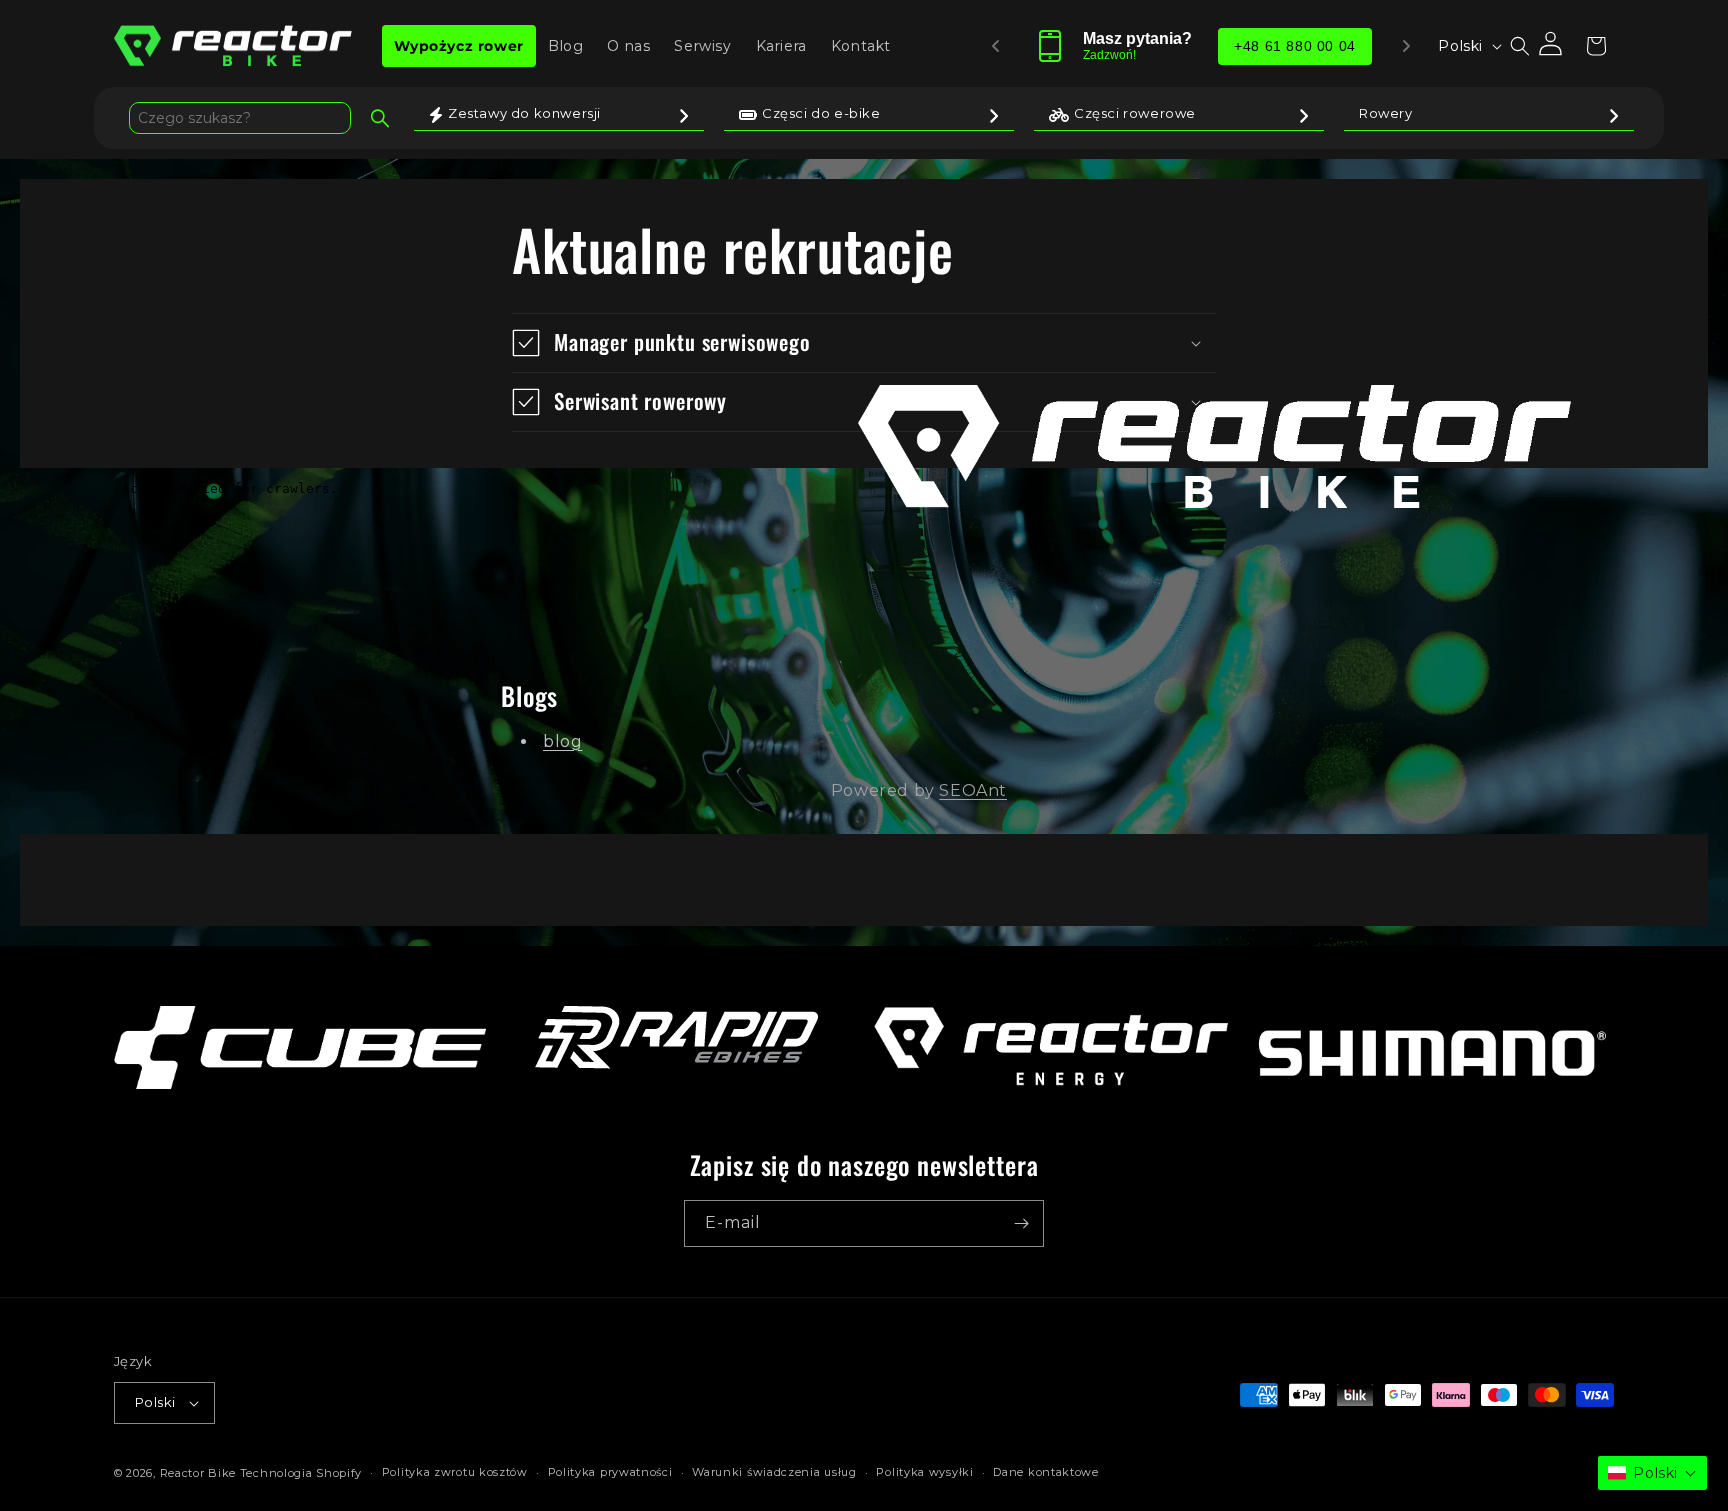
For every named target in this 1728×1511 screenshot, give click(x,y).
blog (562, 741)
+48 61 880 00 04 (1296, 46)
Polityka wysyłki (924, 1472)
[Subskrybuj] (1021, 1223)
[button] (1520, 46)
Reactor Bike (198, 1473)
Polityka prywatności (610, 1472)
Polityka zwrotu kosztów (455, 1472)
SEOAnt (973, 790)
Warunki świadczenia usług (774, 1472)
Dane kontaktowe (1046, 1472)
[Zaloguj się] (1552, 46)
